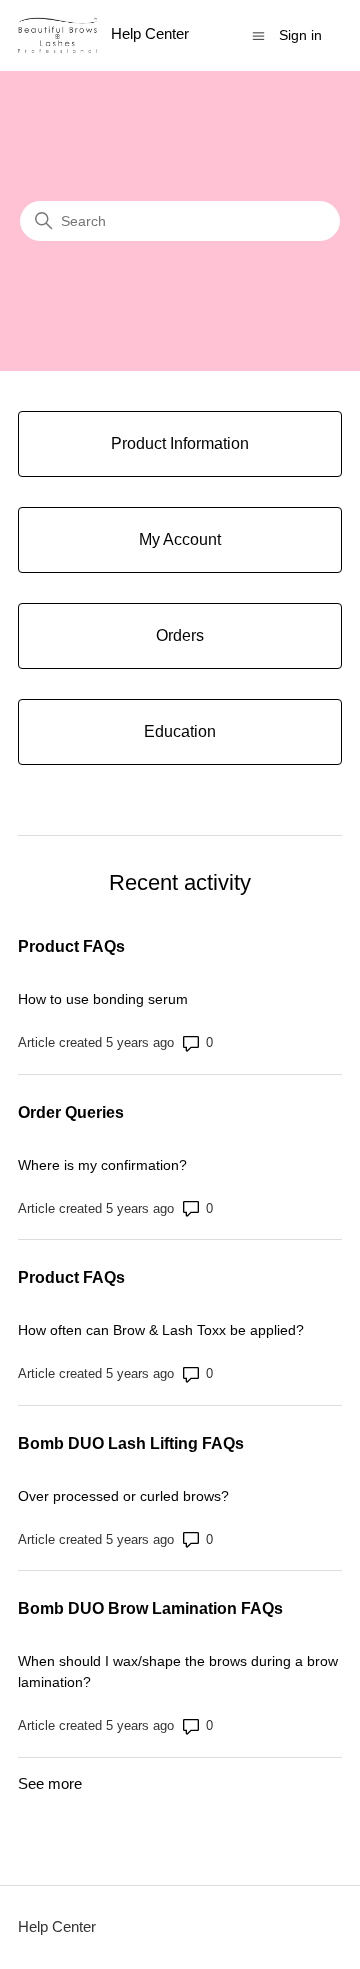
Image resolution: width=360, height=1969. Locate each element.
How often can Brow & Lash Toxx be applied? (161, 1330)
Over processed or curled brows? (123, 1496)
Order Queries (71, 1112)
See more (50, 1783)
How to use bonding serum (103, 999)
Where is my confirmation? (102, 1165)
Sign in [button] (300, 35)
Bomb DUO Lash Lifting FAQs (131, 1443)
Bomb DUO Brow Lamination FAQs (150, 1608)
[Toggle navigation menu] (258, 34)
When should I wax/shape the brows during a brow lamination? (178, 1671)
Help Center (57, 1926)
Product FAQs (71, 946)
